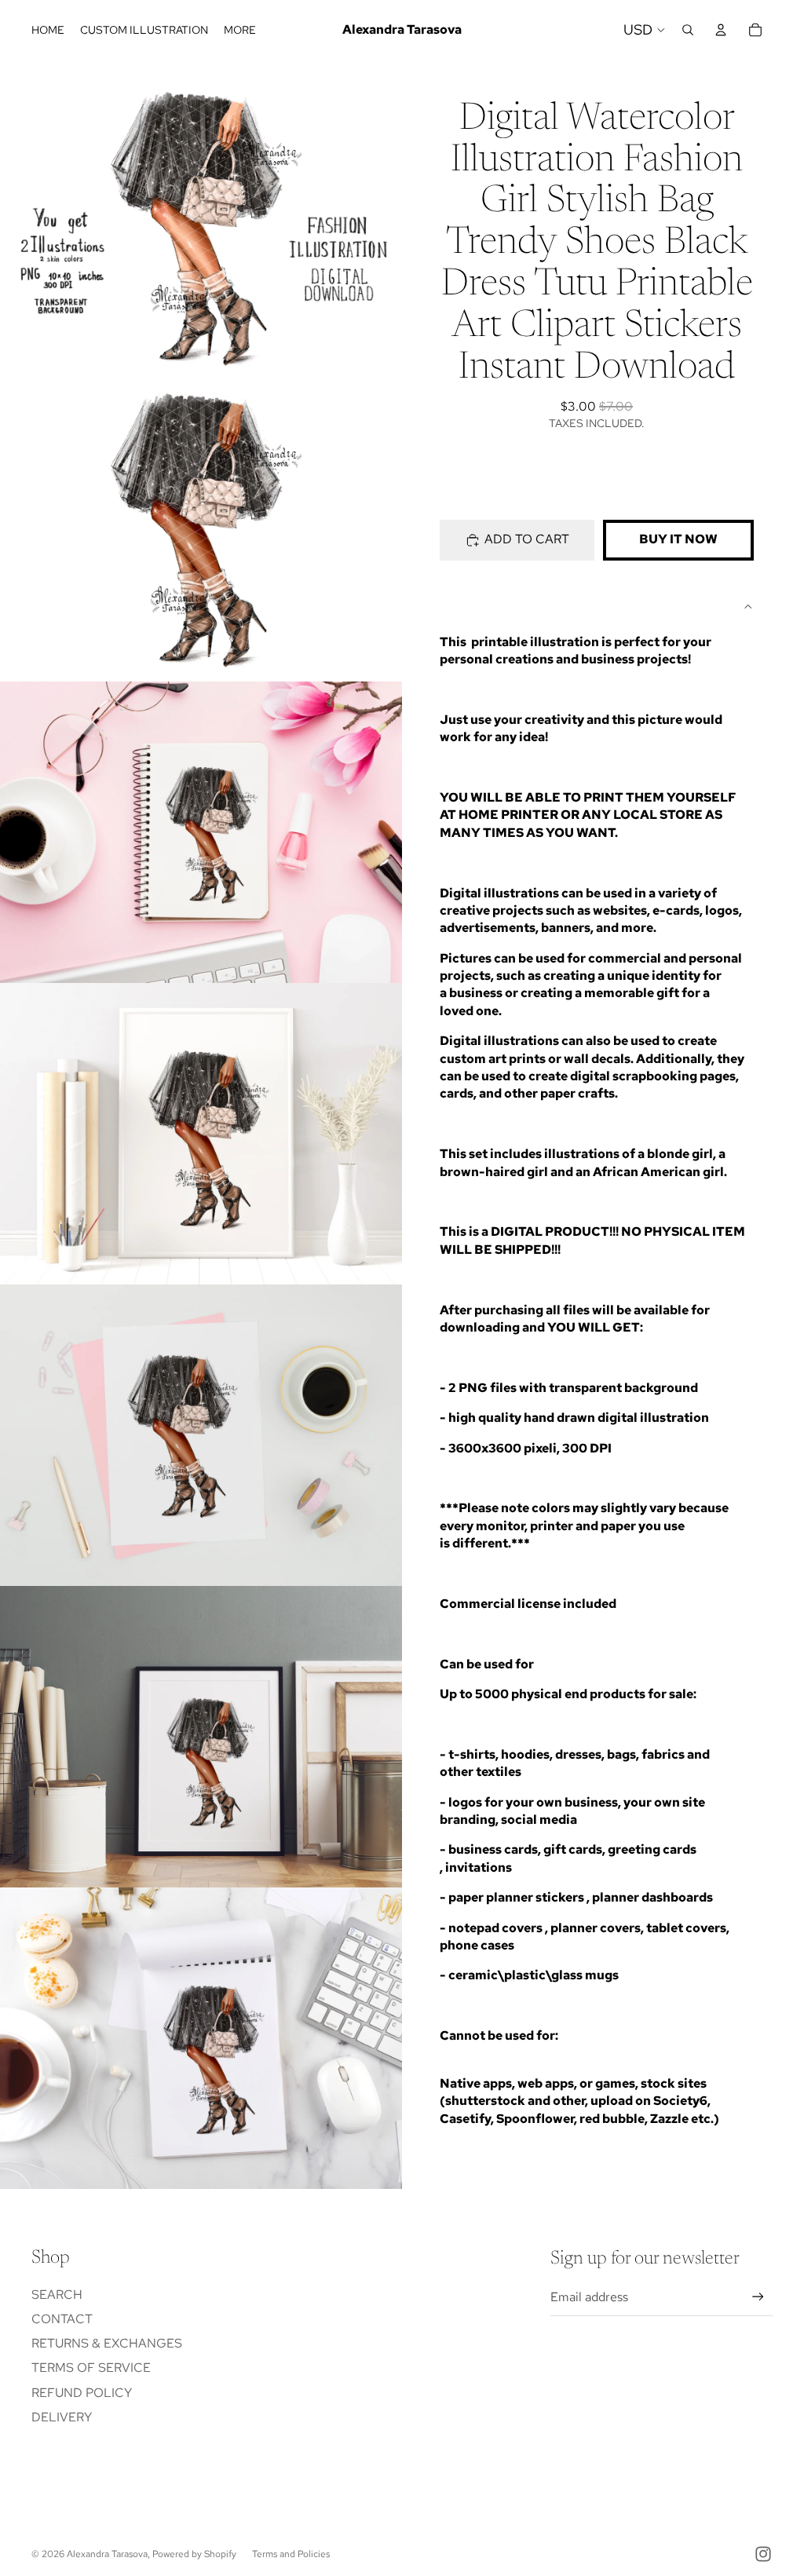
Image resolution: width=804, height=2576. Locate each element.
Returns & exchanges (107, 2343)
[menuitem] (240, 30)
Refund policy (82, 2393)
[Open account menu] (721, 30)
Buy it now (678, 539)
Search (57, 2295)
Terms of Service (91, 2368)
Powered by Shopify (194, 2554)
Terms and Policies (291, 2554)
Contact (62, 2319)
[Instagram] (763, 2554)
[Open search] (688, 30)
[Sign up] (758, 2297)
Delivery (62, 2417)
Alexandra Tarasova (107, 2554)
